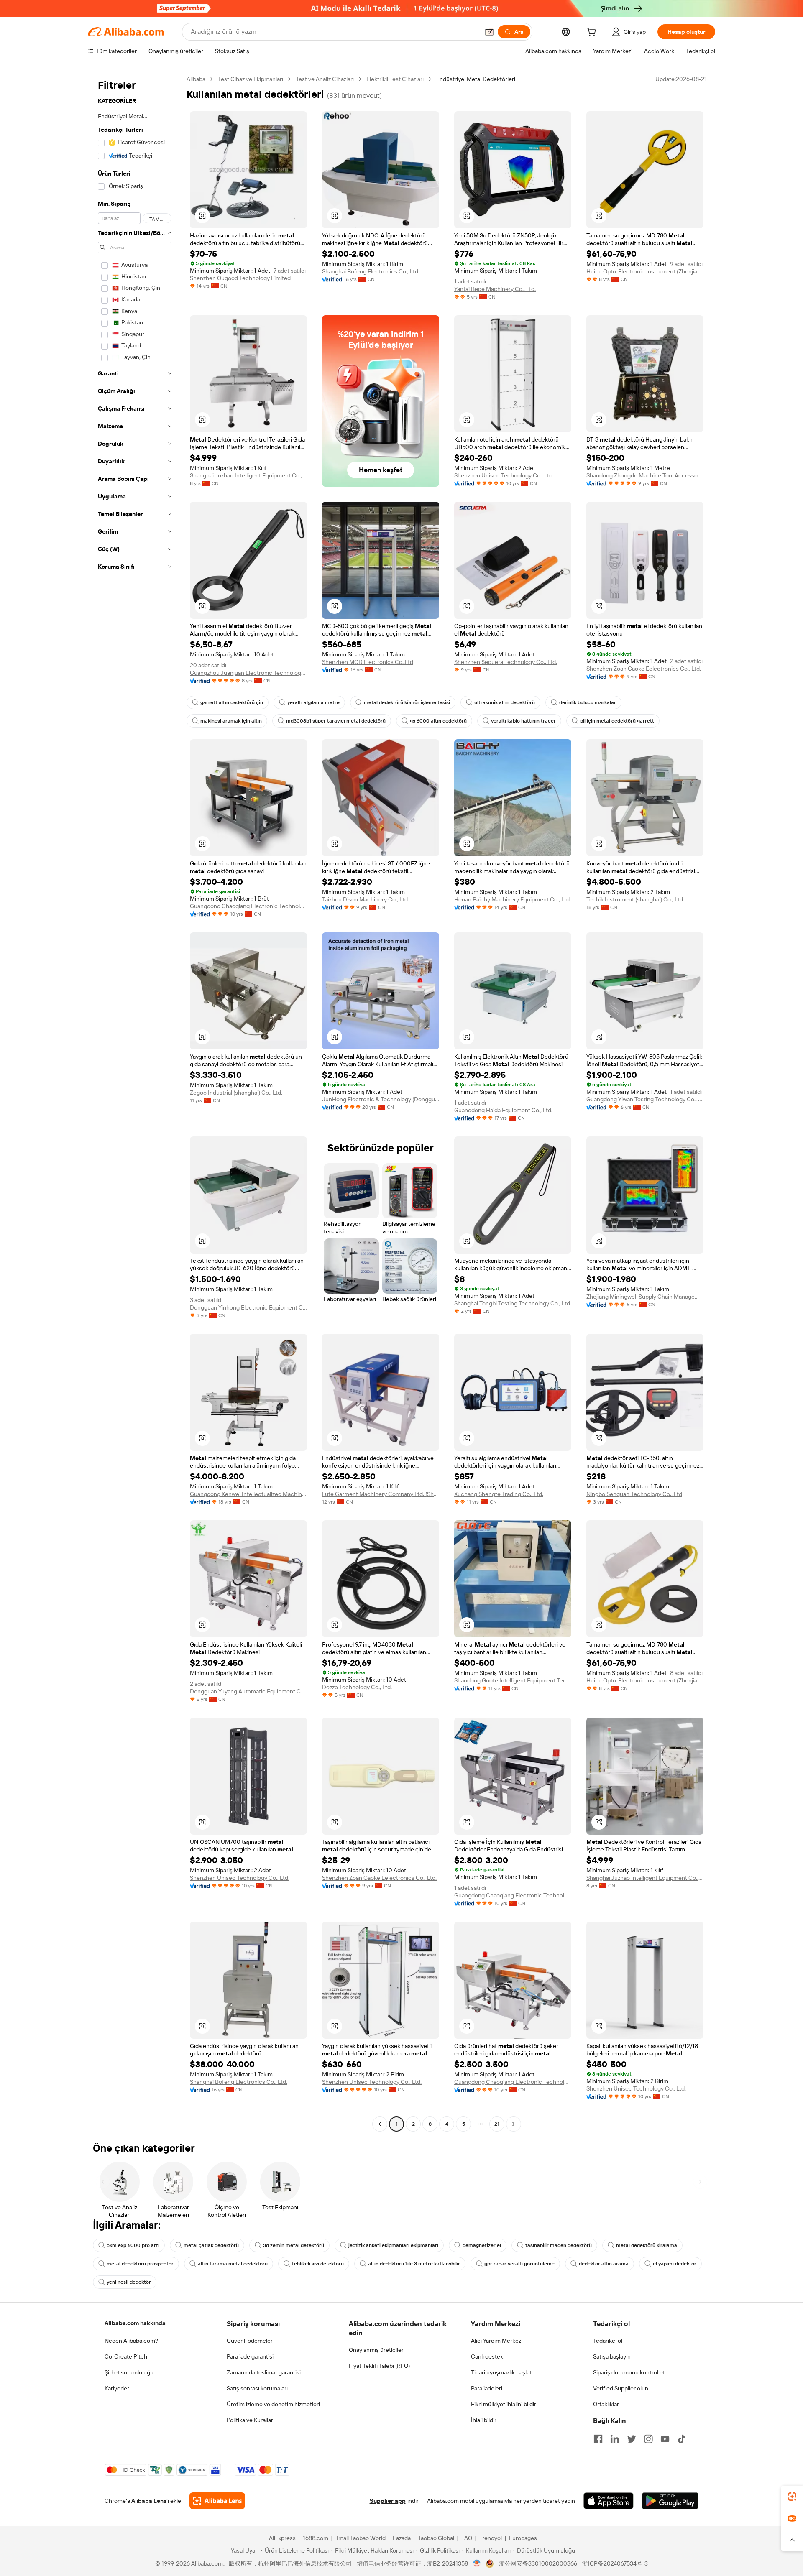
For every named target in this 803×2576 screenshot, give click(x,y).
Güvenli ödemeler (250, 2341)
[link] (792, 2497)
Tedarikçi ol (608, 2341)
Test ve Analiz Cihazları (325, 79)
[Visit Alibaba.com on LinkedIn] (615, 2439)
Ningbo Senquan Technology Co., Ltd (634, 1494)
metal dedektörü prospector (140, 2264)
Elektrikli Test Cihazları (395, 79)
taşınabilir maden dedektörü (559, 2245)
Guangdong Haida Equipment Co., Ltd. (503, 1110)
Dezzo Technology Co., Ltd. (357, 1687)
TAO (467, 2538)
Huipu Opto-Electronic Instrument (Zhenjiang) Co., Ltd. (645, 271)
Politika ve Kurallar (250, 2420)
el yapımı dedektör (675, 2264)
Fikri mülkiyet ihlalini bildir (504, 2404)
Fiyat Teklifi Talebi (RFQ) (379, 2366)
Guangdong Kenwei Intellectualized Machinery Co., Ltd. (248, 1494)
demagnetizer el (482, 2245)
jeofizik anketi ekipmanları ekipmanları (393, 2245)
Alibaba (196, 79)
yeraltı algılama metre (313, 702)
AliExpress (282, 2538)
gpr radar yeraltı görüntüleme (519, 2264)
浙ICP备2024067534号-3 (615, 2563)
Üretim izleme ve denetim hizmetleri (273, 2404)
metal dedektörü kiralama (647, 2245)
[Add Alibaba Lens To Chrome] (217, 2501)
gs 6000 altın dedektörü (438, 721)
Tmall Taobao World (361, 2538)
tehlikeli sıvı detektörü (318, 2264)
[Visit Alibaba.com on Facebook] (598, 2439)
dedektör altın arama (604, 2264)
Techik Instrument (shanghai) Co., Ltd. (635, 899)
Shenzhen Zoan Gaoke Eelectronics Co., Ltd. (644, 669)
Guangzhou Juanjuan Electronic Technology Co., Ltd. (248, 673)
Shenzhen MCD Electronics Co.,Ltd (368, 662)
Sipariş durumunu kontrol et (629, 2372)
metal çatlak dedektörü (211, 2245)
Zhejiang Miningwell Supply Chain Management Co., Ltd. (645, 1297)
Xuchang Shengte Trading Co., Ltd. (499, 1494)
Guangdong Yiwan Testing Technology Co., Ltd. (645, 1099)
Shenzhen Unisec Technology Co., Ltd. (504, 475)
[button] (489, 32)
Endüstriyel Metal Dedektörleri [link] (476, 79)
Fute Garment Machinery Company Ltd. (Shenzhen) (381, 1494)
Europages (523, 2538)
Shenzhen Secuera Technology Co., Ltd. (506, 662)
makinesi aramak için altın (231, 721)
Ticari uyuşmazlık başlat (501, 2372)
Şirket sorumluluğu (129, 2372)
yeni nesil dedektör (129, 2282)
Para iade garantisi (250, 2356)
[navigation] (135, 1103)
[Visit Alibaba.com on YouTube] (665, 2439)
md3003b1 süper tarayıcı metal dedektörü (336, 721)
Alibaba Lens (149, 2501)
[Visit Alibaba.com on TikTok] (682, 2439)
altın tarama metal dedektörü (233, 2264)
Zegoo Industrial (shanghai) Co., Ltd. (236, 1093)
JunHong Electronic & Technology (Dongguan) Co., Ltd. (381, 1099)
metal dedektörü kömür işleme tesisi (407, 702)
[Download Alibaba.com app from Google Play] (670, 2501)
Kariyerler (117, 2388)
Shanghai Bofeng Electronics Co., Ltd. (371, 271)
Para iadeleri (487, 2388)
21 (497, 2124)
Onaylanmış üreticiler (376, 2350)
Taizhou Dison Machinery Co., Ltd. (366, 899)
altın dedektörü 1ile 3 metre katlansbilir (414, 2264)
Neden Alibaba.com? (131, 2341)
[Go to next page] (514, 2124)
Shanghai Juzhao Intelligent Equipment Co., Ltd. (248, 475)
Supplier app (388, 2501)
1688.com (316, 2538)
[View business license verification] (477, 2563)
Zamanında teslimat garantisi (264, 2372)
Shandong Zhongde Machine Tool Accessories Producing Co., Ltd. (645, 475)
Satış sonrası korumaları (257, 2388)
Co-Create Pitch (126, 2356)
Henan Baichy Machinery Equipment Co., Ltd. (513, 899)
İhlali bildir (484, 2420)
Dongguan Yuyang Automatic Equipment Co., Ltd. (248, 1691)
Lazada (402, 2538)
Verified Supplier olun (621, 2388)
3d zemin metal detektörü (294, 2245)
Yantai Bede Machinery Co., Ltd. (495, 289)
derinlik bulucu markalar (588, 702)
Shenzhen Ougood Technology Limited (240, 278)
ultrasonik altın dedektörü (505, 702)
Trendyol (491, 2538)
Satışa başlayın (612, 2356)
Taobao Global (436, 2538)
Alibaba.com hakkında (135, 2323)
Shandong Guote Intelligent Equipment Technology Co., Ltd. (513, 1680)
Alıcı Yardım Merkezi (497, 2341)
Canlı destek (487, 2356)
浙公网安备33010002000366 (538, 2563)
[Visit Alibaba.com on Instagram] (648, 2439)
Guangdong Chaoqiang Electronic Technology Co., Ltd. (248, 906)
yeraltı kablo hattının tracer (523, 721)
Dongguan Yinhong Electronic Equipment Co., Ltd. (248, 1307)
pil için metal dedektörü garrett (617, 721)
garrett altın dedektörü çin (232, 702)
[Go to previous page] (380, 2124)
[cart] (593, 33)
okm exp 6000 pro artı (133, 2245)
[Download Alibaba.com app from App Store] (609, 2501)
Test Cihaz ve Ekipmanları (251, 79)
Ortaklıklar (606, 2404)
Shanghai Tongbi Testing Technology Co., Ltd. (513, 1303)
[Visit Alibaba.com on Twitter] (632, 2439)
